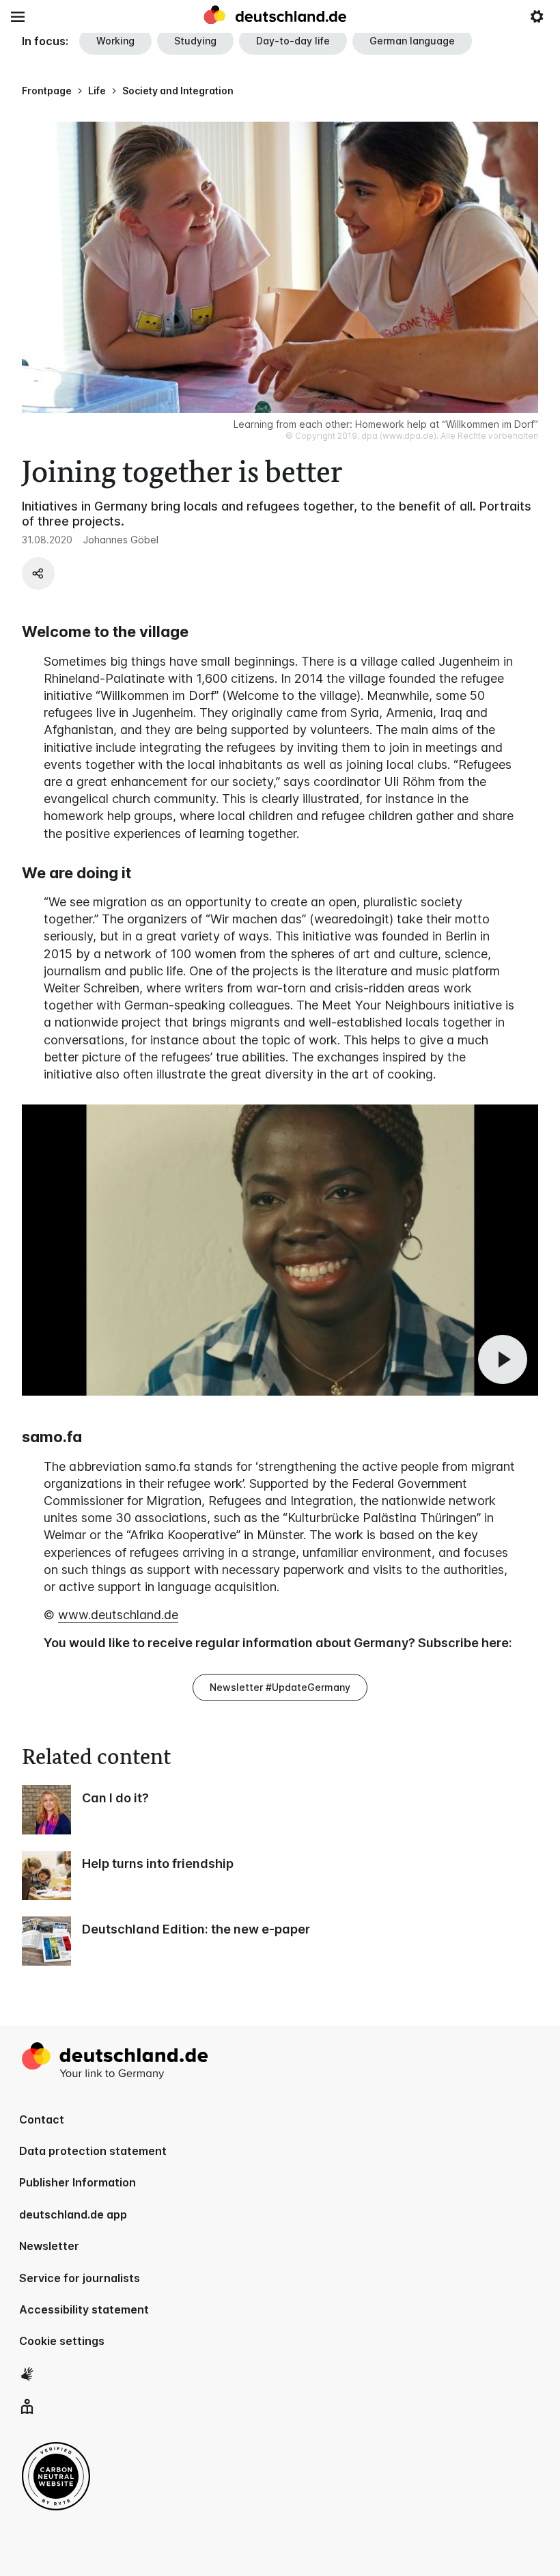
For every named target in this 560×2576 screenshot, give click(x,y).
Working (115, 41)
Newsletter (49, 2246)
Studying (195, 41)
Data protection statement (93, 2151)
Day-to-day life (293, 41)
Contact (42, 2119)
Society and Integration (178, 91)
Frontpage (47, 91)
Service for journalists (80, 2278)
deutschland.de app (73, 2214)
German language (412, 41)
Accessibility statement (84, 2309)
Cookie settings (62, 2341)
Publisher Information (78, 2182)
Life (97, 91)
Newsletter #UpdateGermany (280, 1687)
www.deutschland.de (118, 1615)
